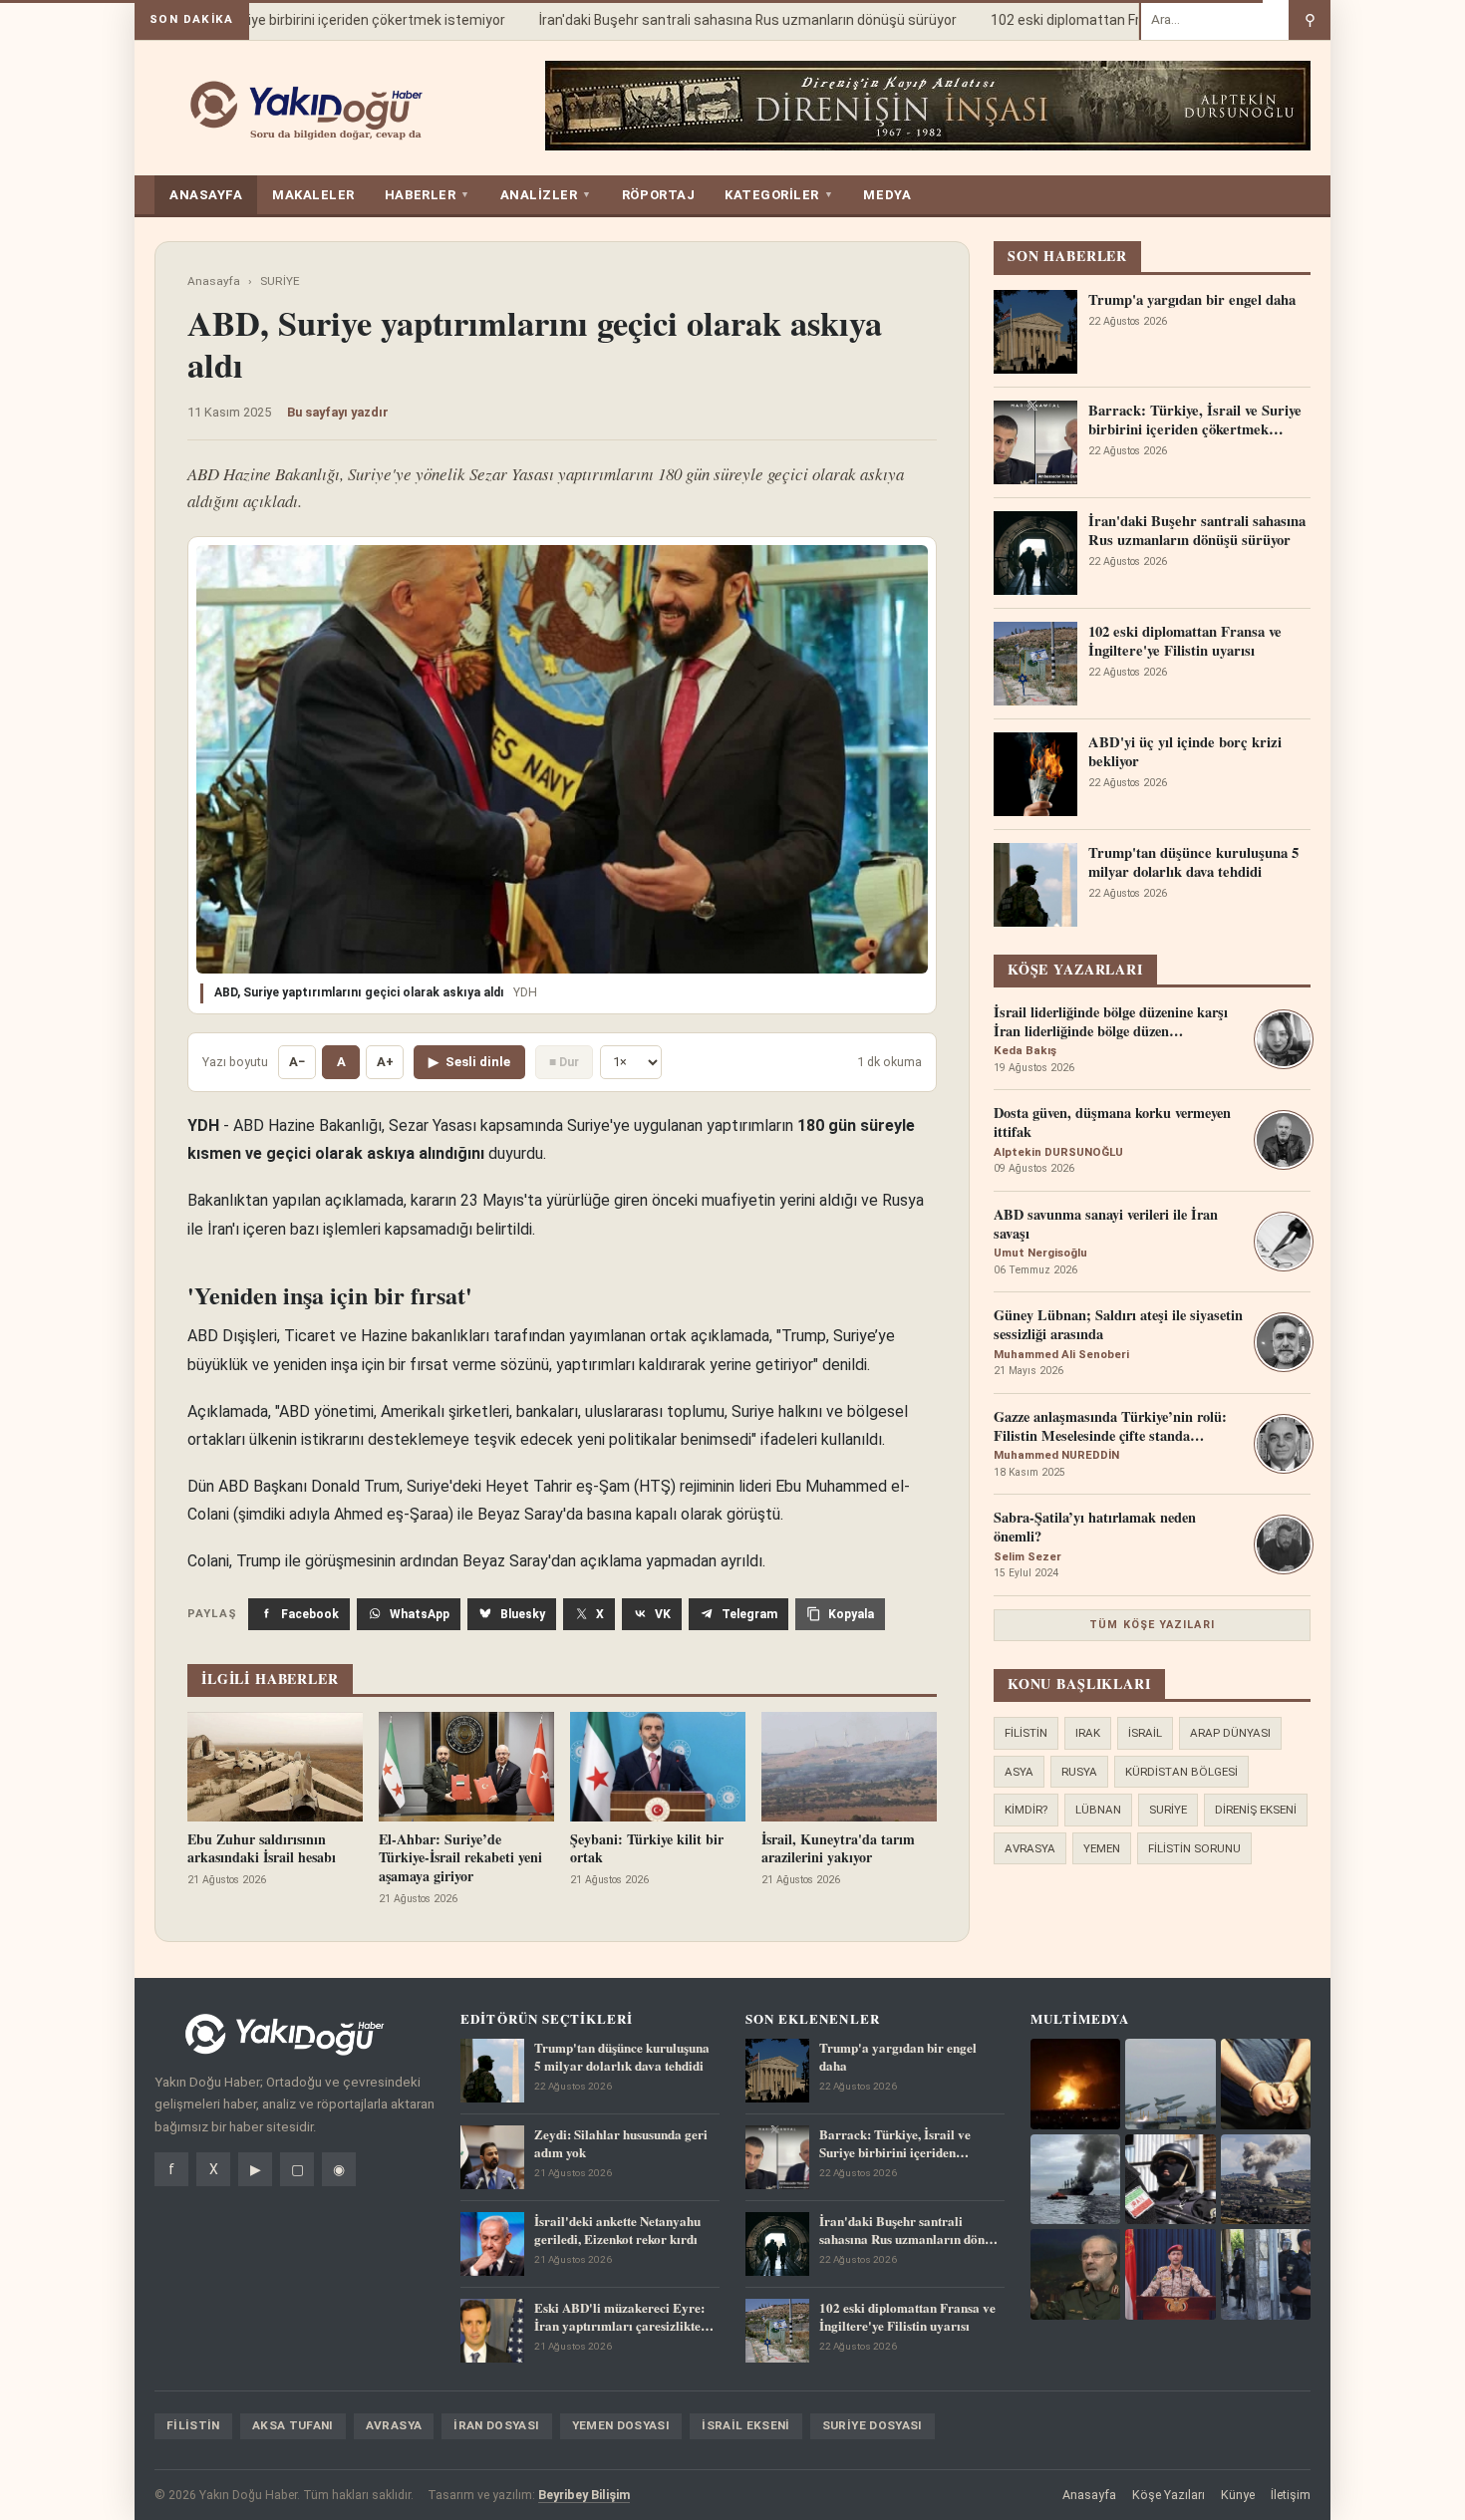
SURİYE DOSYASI (873, 2425)
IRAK (1088, 1733)
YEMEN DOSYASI (621, 2425)
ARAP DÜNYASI (1230, 1733)
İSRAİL (1145, 1733)
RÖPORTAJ (658, 195)
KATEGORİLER (779, 195)
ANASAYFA (206, 195)
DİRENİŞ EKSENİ (1256, 1810)
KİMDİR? (1026, 1810)
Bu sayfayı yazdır (338, 412)
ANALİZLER (546, 195)
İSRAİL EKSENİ (746, 2425)
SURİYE (280, 281)
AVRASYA (1030, 1848)
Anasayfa (214, 281)
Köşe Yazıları (1169, 2495)
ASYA (1019, 1772)
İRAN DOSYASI (496, 2425)
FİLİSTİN (1026, 1733)
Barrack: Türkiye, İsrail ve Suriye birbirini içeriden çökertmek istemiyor (262, 20)
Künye (1238, 2495)
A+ (385, 1062)
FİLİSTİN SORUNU (1194, 1848)
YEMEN (1102, 1848)
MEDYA (887, 195)
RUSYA (1079, 1772)
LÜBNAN (1098, 1810)
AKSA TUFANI (293, 2425)
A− (297, 1062)
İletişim (1291, 2495)
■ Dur (564, 1062)
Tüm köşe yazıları (1152, 1625)
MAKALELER (313, 195)
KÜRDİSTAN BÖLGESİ (1181, 1772)
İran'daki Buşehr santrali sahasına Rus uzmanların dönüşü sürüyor (723, 20)
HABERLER (428, 195)
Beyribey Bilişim (584, 2495)
